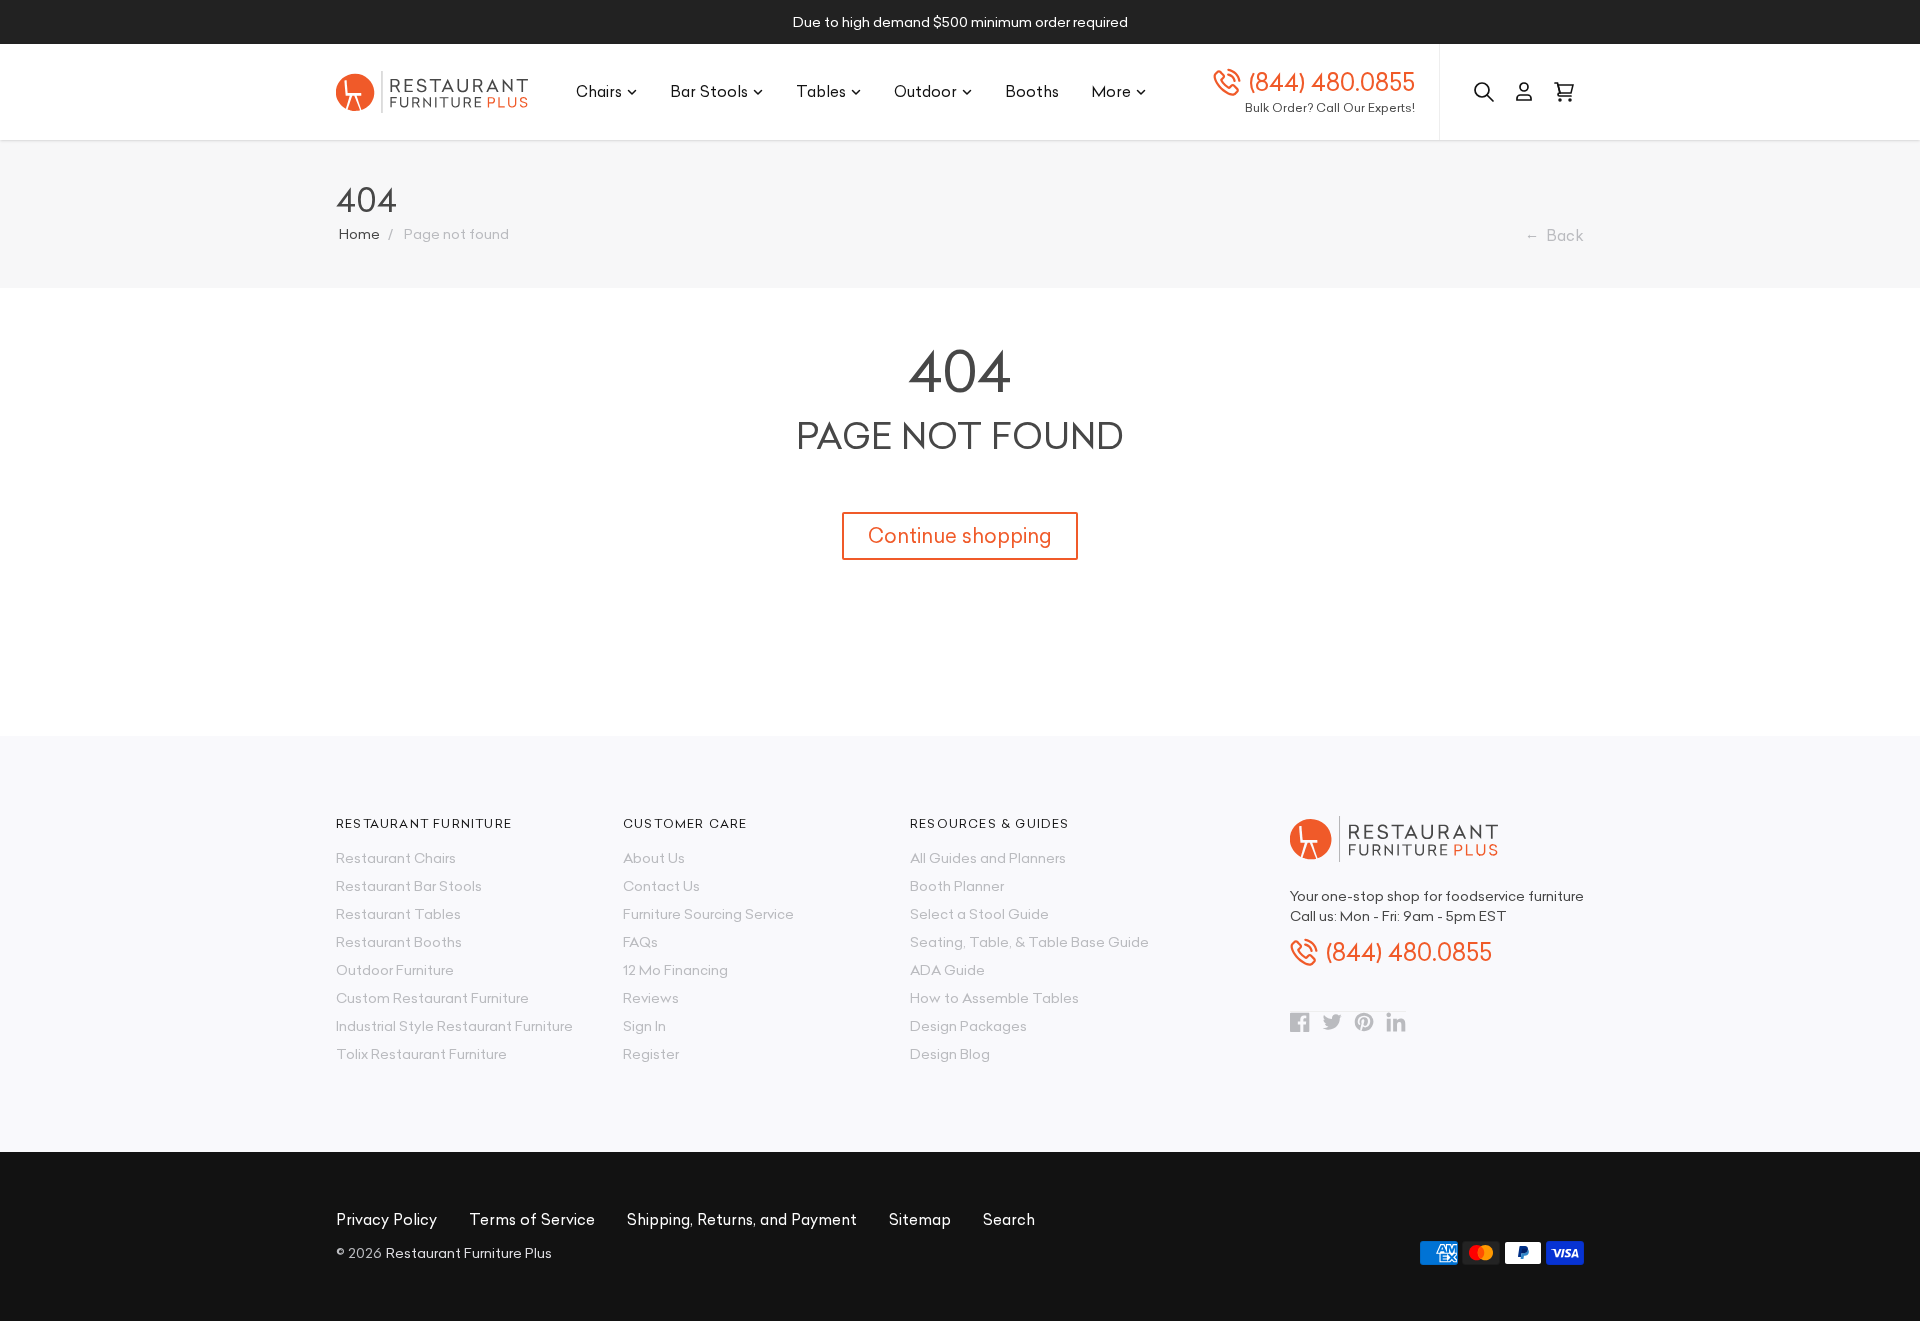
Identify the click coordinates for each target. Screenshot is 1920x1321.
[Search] (1484, 92)
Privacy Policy (386, 1219)
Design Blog (950, 1054)
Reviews (651, 998)
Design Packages (968, 1026)
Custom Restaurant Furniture (432, 998)
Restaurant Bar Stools (409, 886)
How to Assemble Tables (994, 998)
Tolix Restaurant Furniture (421, 1054)
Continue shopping (960, 535)
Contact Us (661, 886)
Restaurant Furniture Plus (469, 1253)
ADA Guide (947, 970)
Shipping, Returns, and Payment (742, 1219)
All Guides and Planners (988, 858)
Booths (1032, 91)
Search (1009, 1219)
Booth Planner (957, 886)
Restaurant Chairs (396, 858)
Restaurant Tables (398, 914)
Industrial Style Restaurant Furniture (454, 1026)
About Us (654, 858)
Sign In (644, 1026)
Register (651, 1054)
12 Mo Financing (675, 970)
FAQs (640, 942)
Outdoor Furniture (395, 970)
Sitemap (920, 1219)
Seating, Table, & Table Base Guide (1029, 942)
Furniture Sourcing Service (708, 914)
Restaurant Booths (399, 942)
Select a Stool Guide (979, 914)
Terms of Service (532, 1219)
